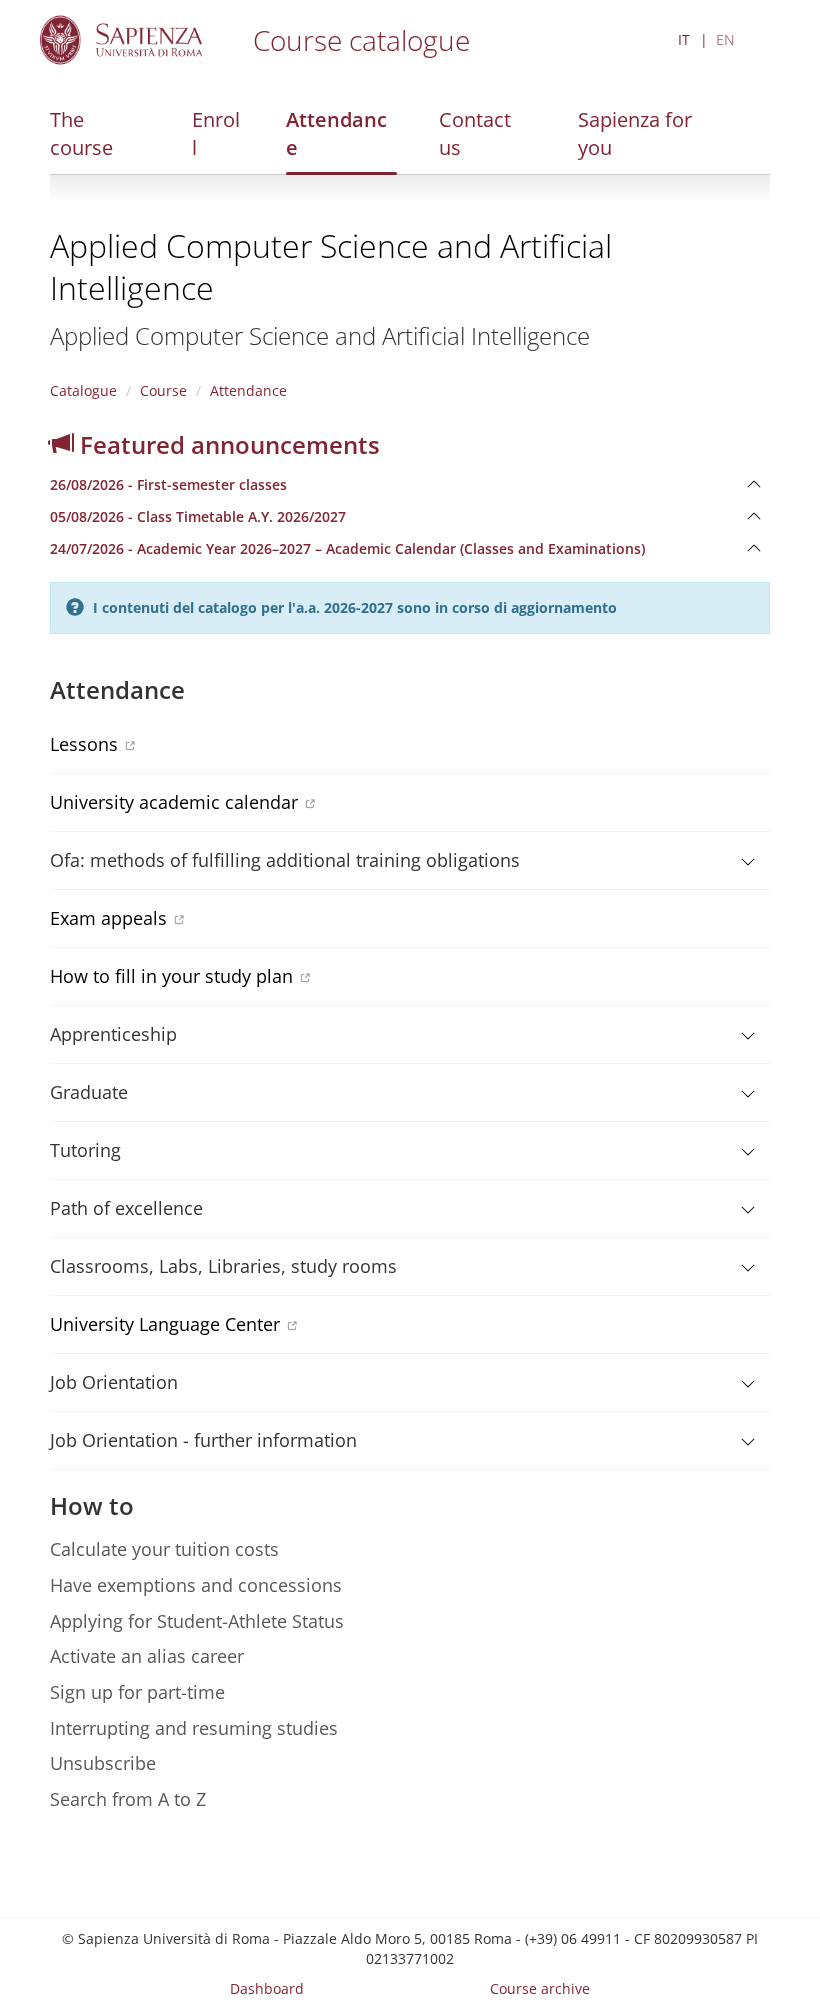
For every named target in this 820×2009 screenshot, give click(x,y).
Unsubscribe (103, 1763)
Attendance (336, 133)
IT (684, 39)
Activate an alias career (147, 1656)
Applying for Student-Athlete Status (197, 1621)
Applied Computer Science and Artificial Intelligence (331, 266)
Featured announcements (227, 444)
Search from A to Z (128, 1799)
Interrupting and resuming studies (194, 1728)
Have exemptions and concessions (196, 1585)
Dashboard (267, 1988)
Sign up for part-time (137, 1692)
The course (81, 133)
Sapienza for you (635, 133)
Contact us (475, 133)
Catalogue (83, 390)
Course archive (540, 1988)
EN (725, 39)
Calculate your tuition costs (164, 1549)
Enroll (216, 133)
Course (163, 390)
